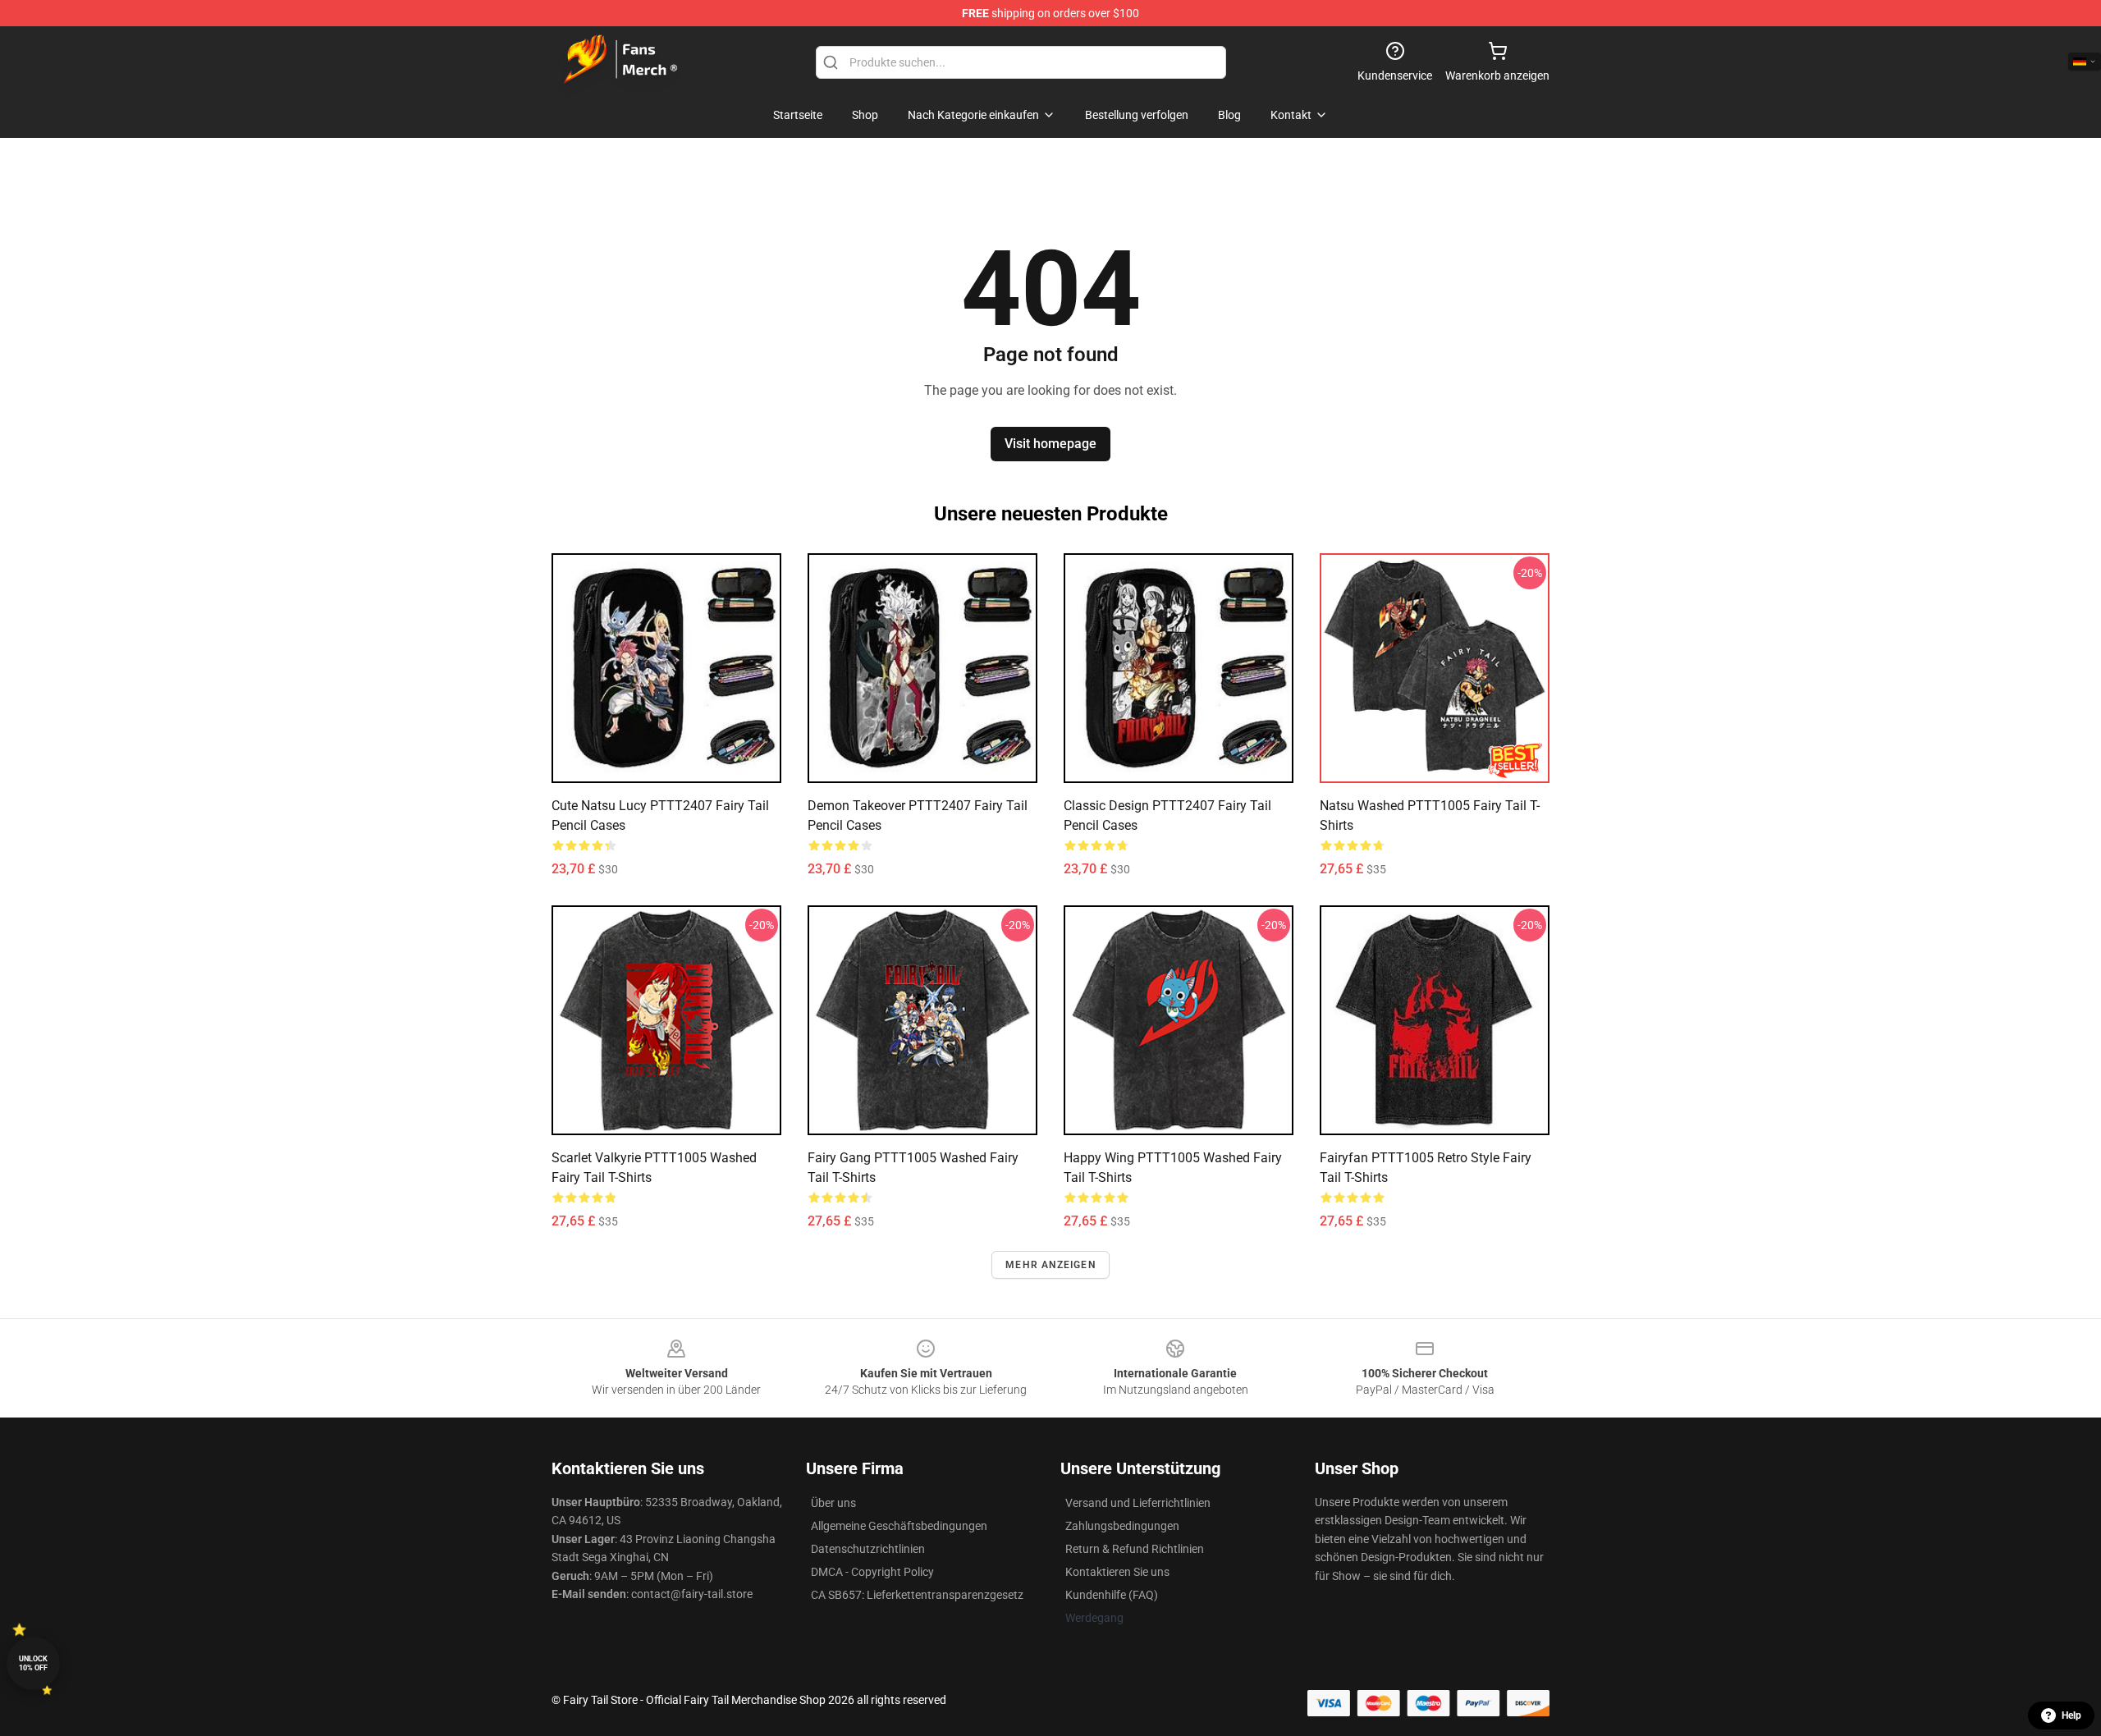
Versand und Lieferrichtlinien (1138, 1503)
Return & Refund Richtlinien (1135, 1549)
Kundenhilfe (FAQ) (1112, 1595)
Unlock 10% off (33, 1663)
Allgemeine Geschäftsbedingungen (899, 1526)
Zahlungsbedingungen (1122, 1526)
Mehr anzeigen (1050, 1265)
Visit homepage (1050, 444)
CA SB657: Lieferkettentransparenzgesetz (917, 1595)
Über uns (833, 1503)
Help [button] (2071, 1715)
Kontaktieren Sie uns (1117, 1572)
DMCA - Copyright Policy (872, 1572)
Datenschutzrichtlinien (868, 1549)
